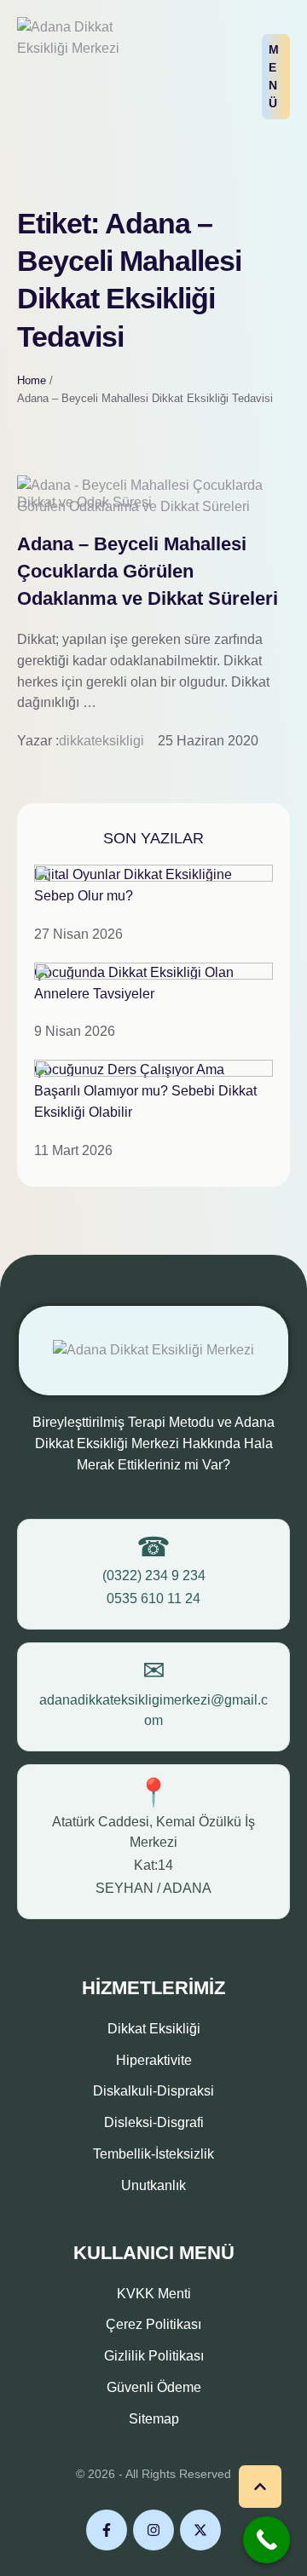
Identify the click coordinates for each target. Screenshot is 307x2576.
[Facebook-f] (107, 2530)
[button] (276, 77)
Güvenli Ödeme (154, 2387)
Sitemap (154, 2419)
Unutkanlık (153, 2185)
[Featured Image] (153, 506)
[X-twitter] (200, 2530)
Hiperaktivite (154, 2060)
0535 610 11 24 (153, 1598)
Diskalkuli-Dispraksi (153, 2091)
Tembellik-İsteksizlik (153, 2154)
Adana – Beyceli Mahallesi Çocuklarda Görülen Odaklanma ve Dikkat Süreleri (148, 571)
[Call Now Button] (266, 2540)
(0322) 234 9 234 (154, 1575)
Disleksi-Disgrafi (154, 2122)
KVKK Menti (154, 2294)
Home (32, 380)
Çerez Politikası (153, 2324)
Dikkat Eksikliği (154, 2029)
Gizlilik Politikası (154, 2356)
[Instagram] (153, 2530)
